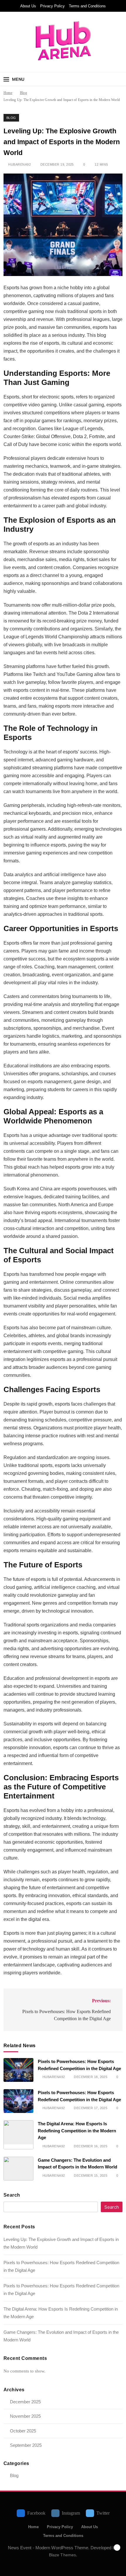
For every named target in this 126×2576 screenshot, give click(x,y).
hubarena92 (19, 164)
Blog (11, 118)
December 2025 (25, 2402)
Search (12, 2195)
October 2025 (23, 2431)
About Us (28, 6)
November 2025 (25, 2416)
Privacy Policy (52, 6)
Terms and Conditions (87, 6)
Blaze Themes (62, 2555)
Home (33, 2527)
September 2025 (26, 2445)
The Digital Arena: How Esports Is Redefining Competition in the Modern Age (77, 2131)
